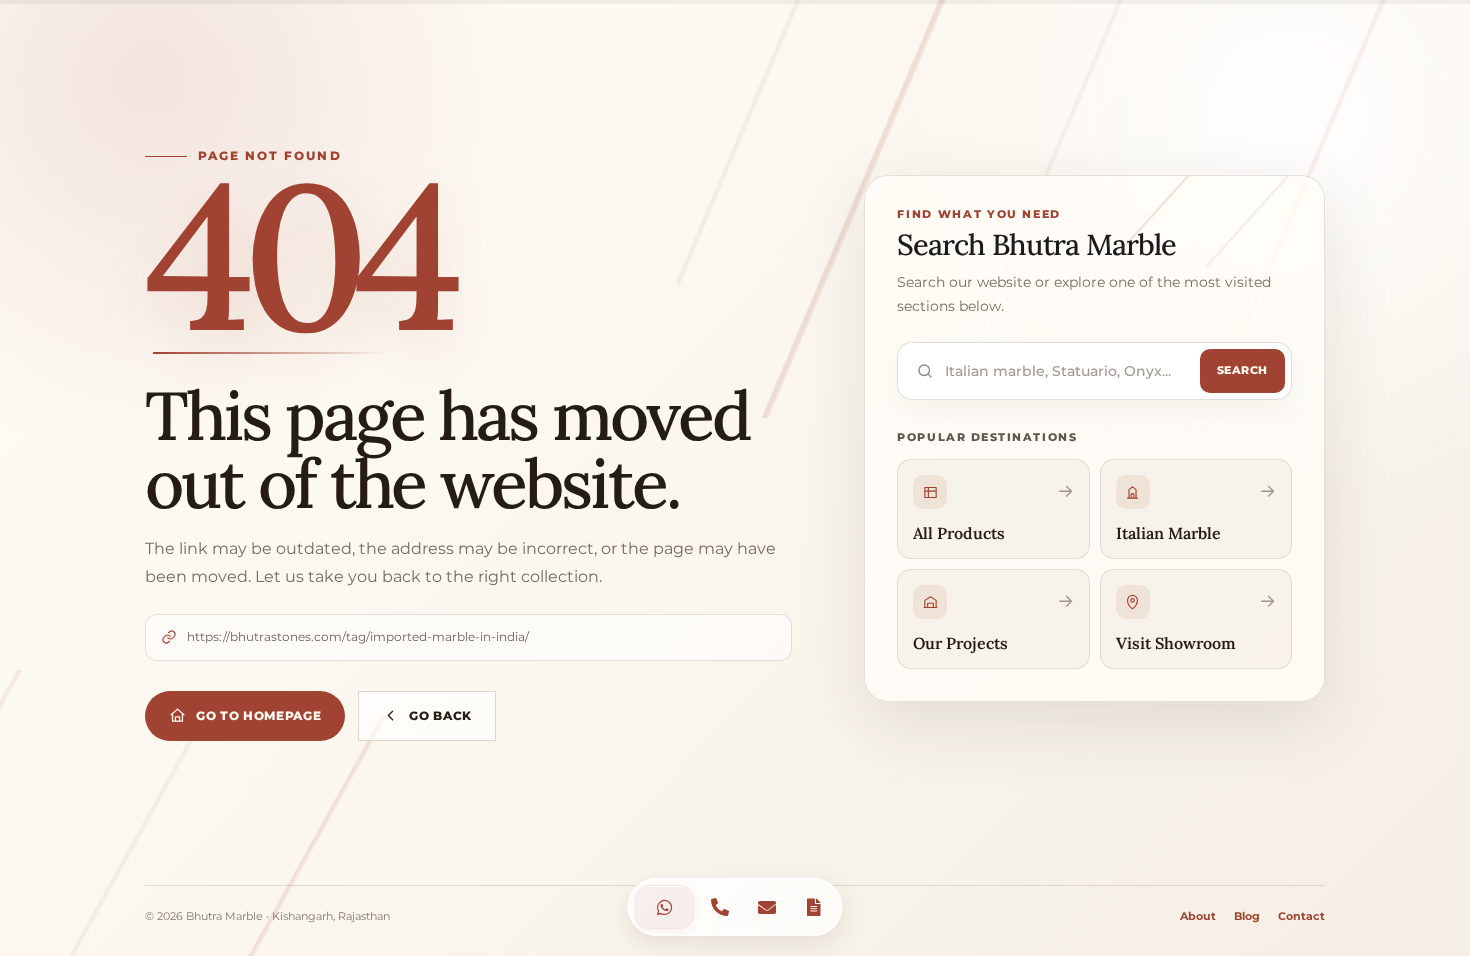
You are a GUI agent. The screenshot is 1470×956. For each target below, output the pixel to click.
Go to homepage (258, 715)
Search (1242, 370)
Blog (1247, 916)
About (1198, 916)
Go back (440, 715)
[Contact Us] (665, 907)
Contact (1301, 916)
